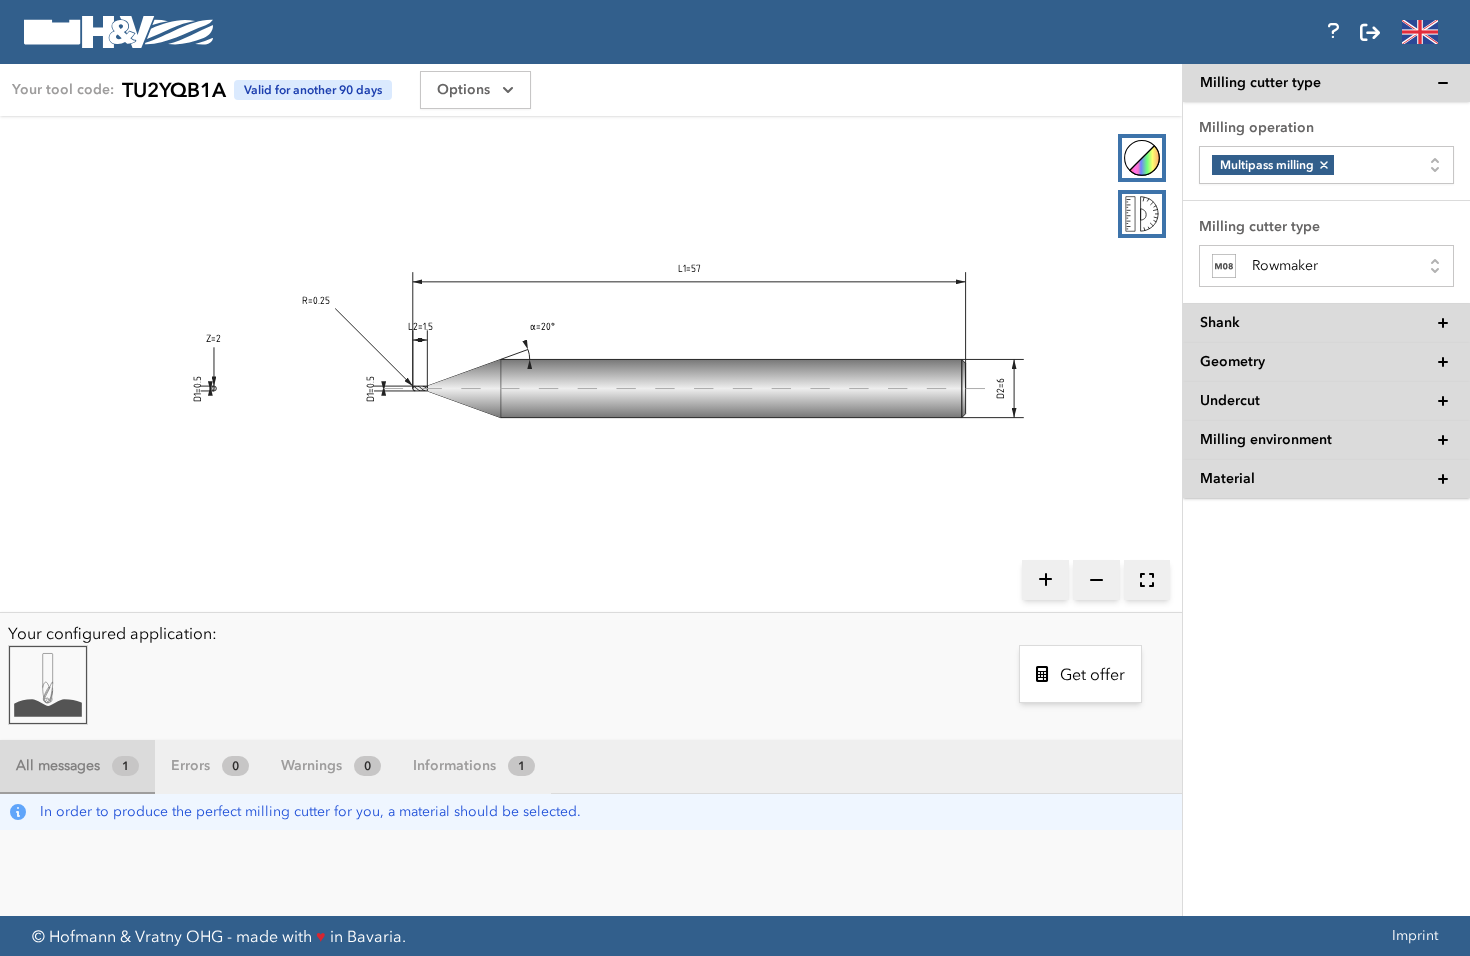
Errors (205, 765)
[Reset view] (1147, 580)
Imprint (1415, 935)
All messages (72, 765)
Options (463, 89)
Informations (469, 765)
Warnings (326, 765)
